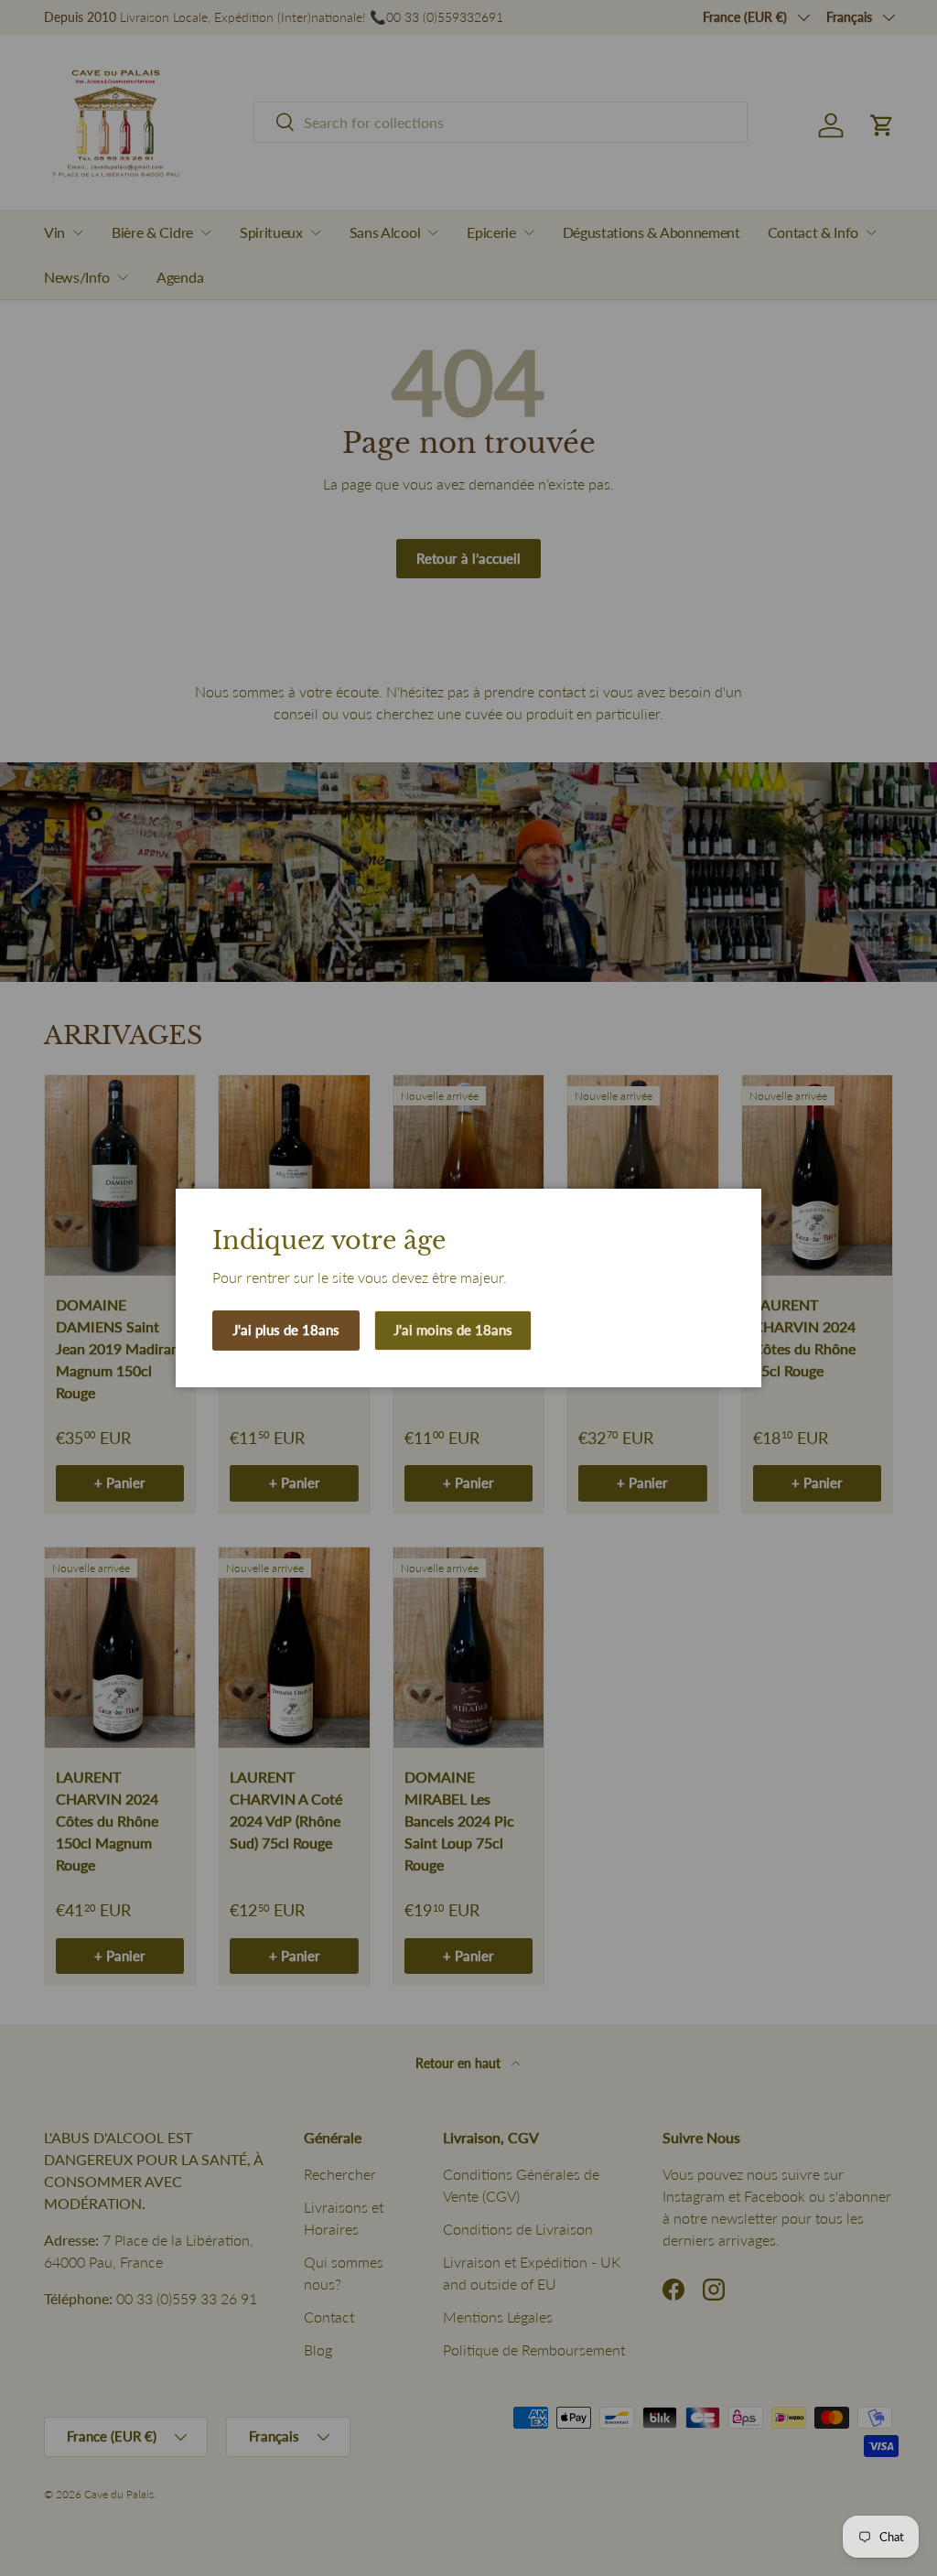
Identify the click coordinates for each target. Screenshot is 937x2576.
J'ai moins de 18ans (453, 1330)
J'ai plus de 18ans (286, 1330)
